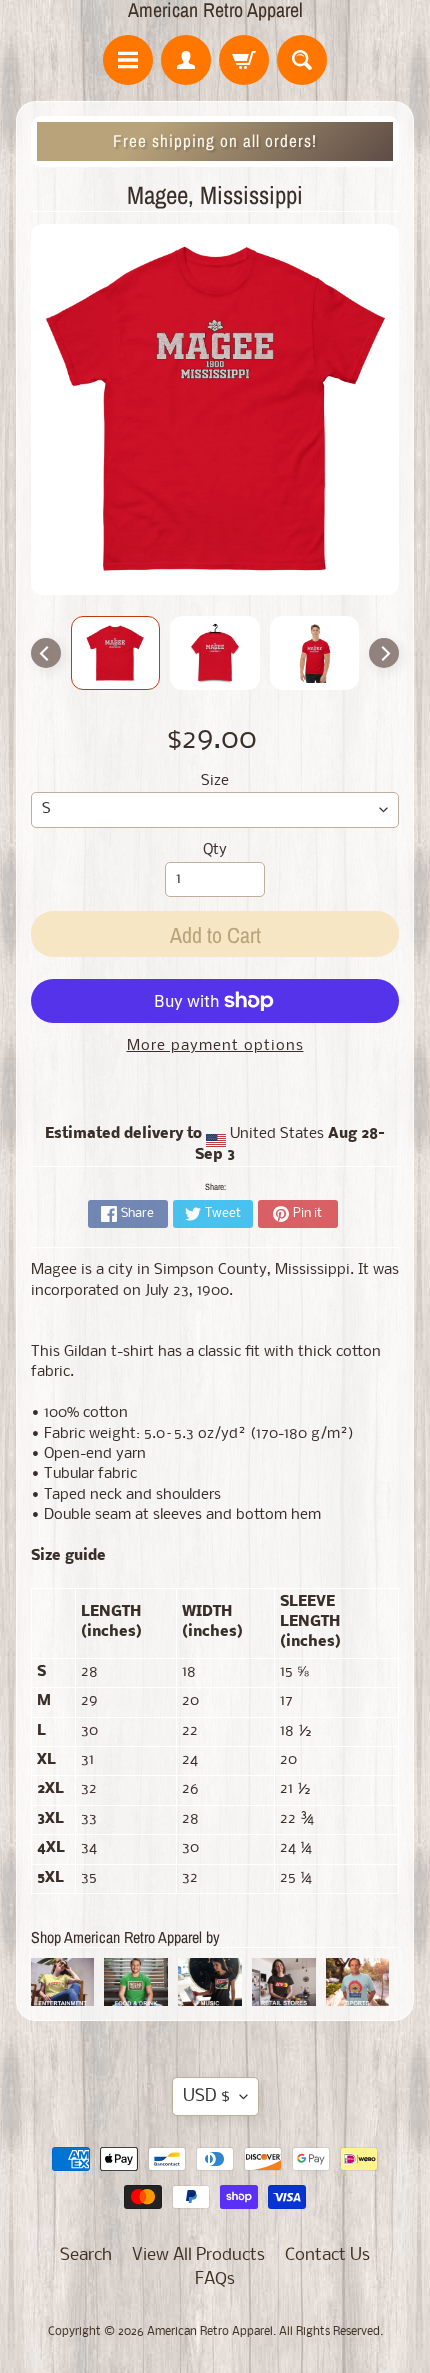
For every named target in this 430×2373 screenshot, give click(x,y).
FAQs (215, 2279)
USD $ (206, 2096)
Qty (215, 850)
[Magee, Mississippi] (116, 653)
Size (215, 781)
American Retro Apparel (215, 10)
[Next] (384, 653)
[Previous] (46, 653)
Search (86, 2255)
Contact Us (327, 2255)
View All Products (198, 2255)
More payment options (215, 1046)
